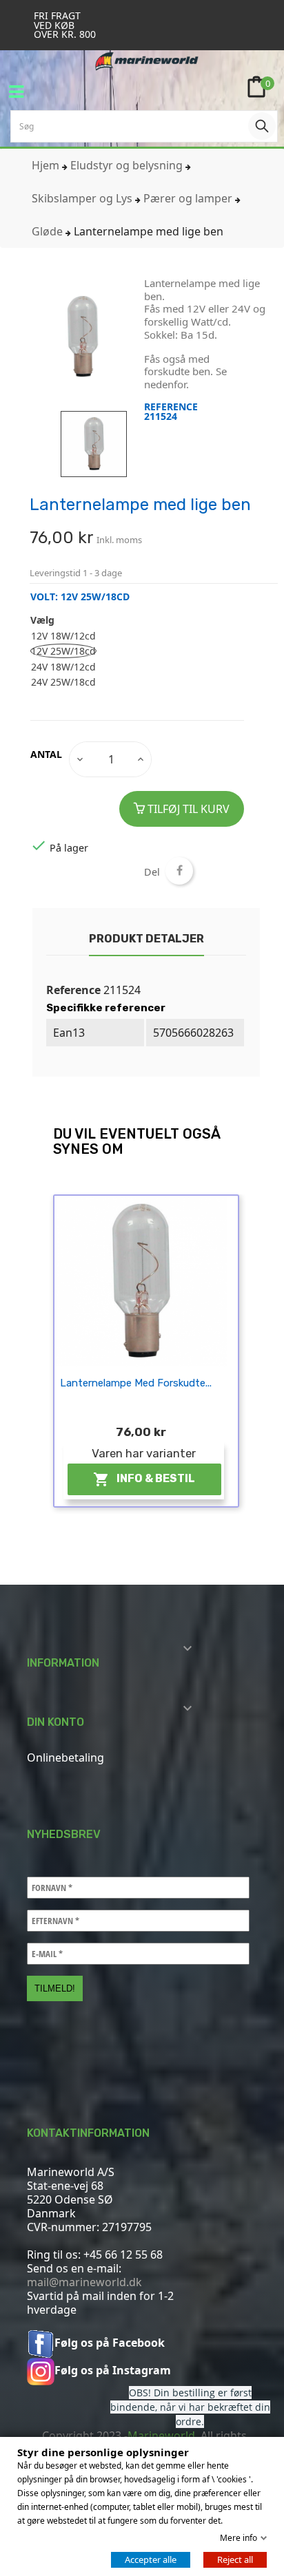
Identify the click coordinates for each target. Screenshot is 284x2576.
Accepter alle (151, 2559)
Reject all (235, 2559)
